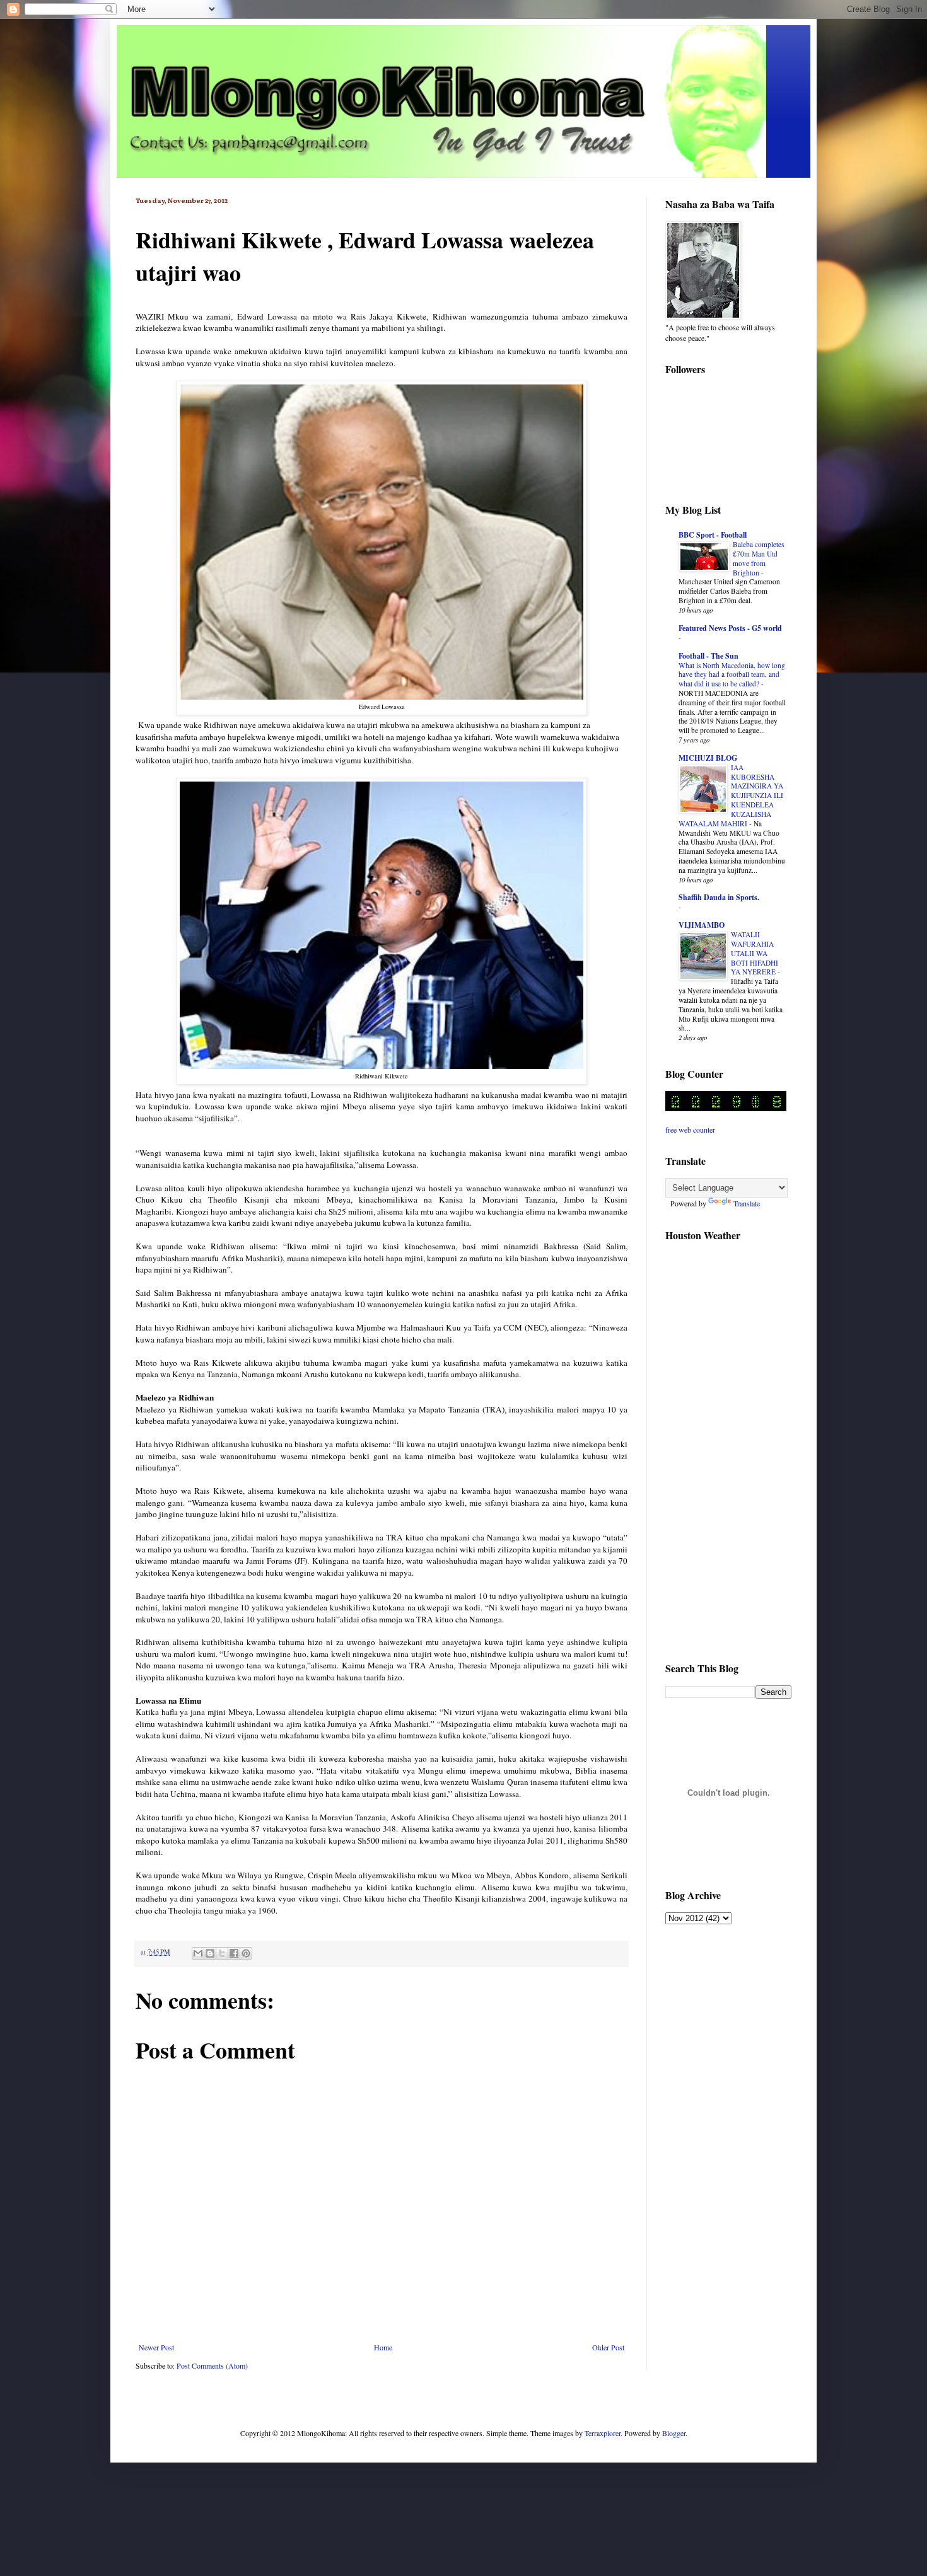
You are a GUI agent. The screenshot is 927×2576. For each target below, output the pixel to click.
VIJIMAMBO (702, 925)
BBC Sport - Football (713, 535)
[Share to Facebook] (234, 1953)
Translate (747, 1203)
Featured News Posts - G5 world (730, 628)
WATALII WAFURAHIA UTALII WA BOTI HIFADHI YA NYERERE (755, 953)
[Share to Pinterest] (246, 1953)
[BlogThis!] (210, 1953)
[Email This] (198, 1953)
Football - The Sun (708, 656)
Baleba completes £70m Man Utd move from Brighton (758, 558)
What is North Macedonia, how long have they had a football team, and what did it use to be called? (732, 675)
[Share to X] (222, 1953)
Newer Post (156, 2347)
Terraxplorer (603, 2433)
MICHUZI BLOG (708, 758)
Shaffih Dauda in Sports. (719, 897)
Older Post (608, 2347)
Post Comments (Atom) (212, 2365)
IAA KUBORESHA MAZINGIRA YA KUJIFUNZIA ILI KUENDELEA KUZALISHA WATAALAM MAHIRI (731, 795)
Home (383, 2347)
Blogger (674, 2433)
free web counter (690, 1129)
